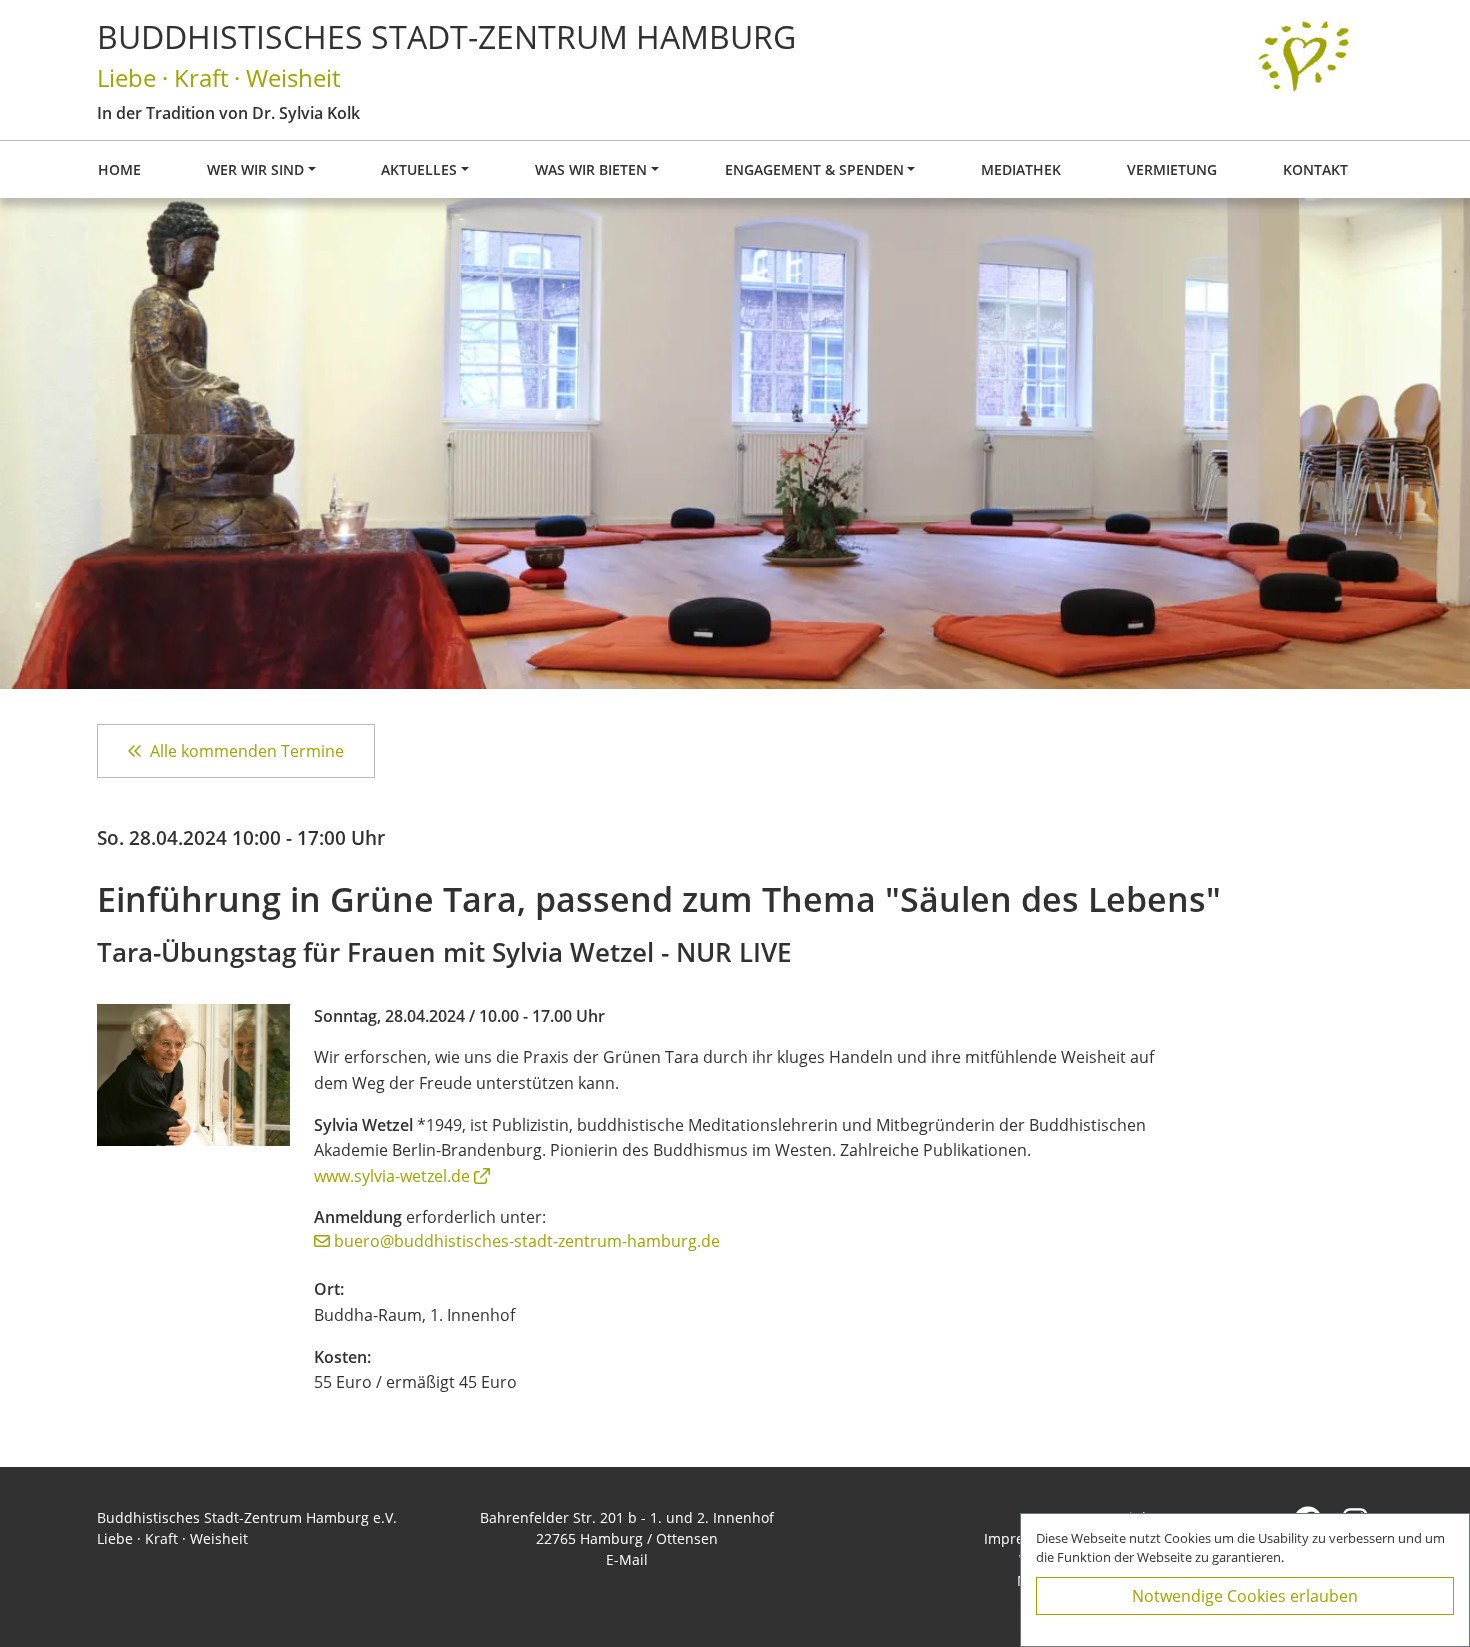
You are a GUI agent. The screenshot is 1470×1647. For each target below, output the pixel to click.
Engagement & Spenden (814, 169)
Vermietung (1172, 169)
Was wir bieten (591, 169)
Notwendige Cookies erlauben (1245, 1596)
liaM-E (627, 1559)
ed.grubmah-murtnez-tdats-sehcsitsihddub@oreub (527, 1241)
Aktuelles (419, 169)
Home (119, 169)
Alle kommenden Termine (247, 751)
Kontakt (1315, 169)
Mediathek (1021, 169)
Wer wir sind (255, 169)
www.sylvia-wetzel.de (392, 1176)
